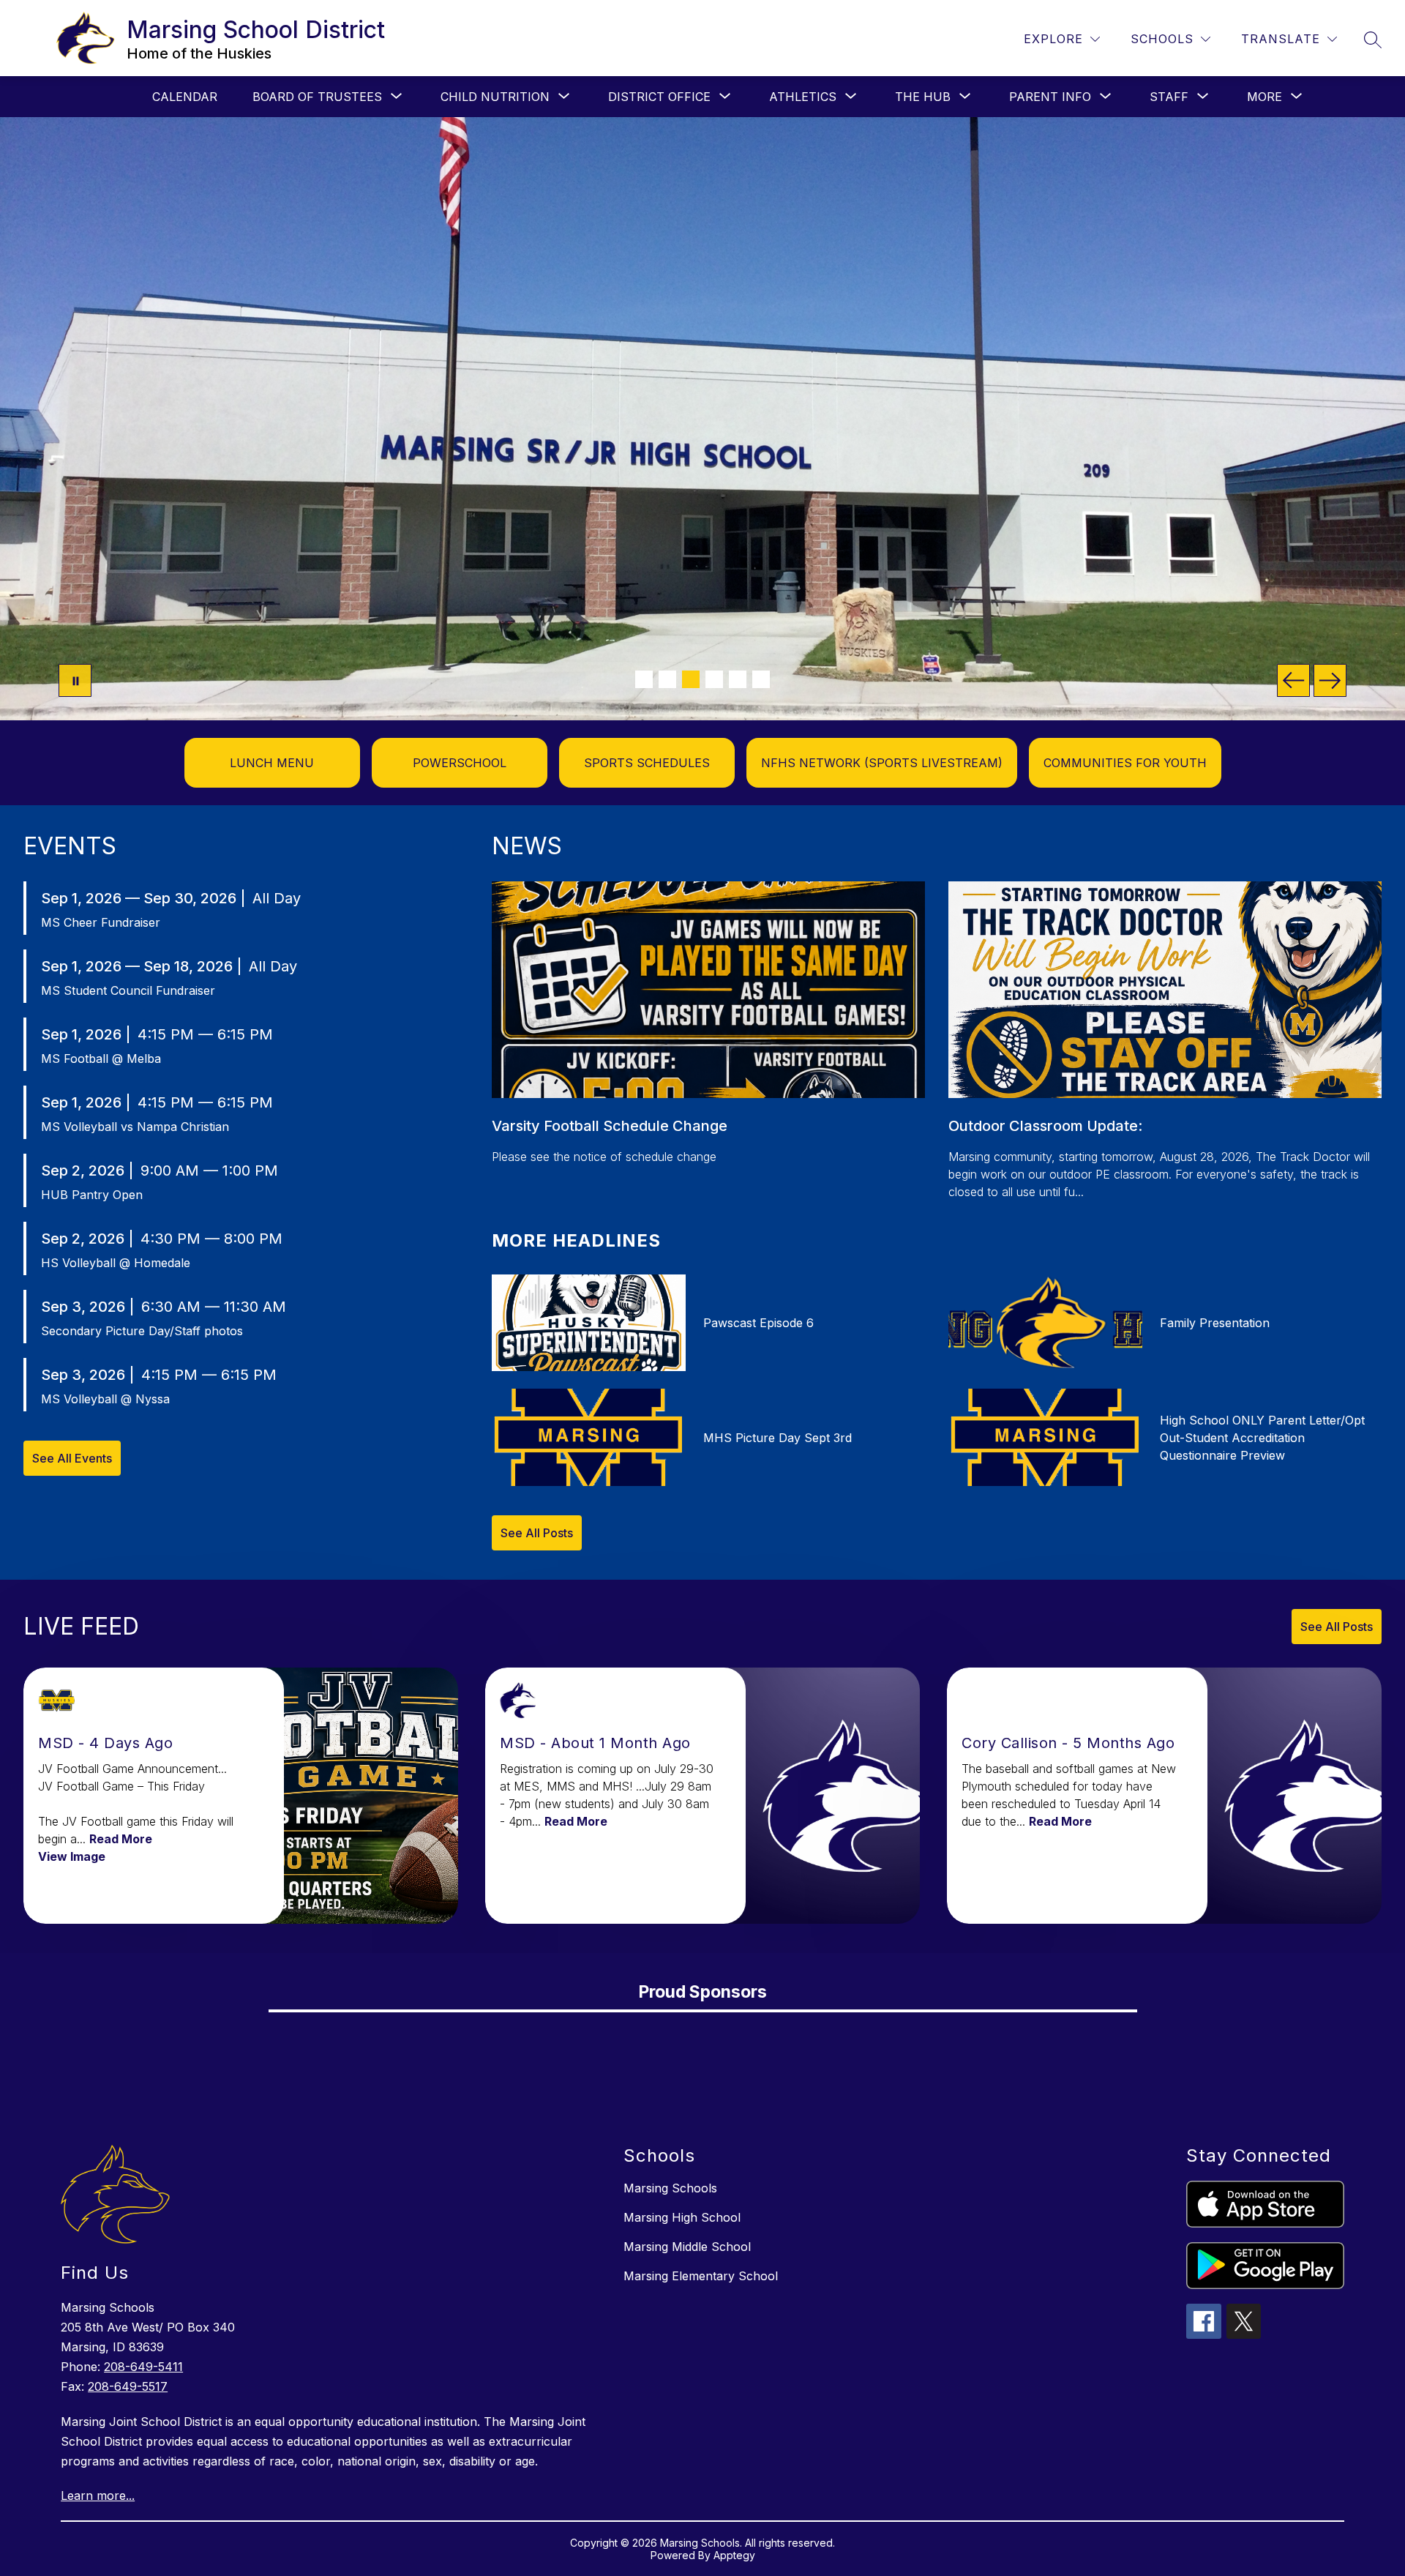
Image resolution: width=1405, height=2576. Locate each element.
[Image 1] (644, 679)
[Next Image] (1330, 680)
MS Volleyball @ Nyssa (105, 1399)
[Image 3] (691, 679)
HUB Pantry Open (92, 1195)
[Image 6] (761, 679)
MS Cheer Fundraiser (101, 922)
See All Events (72, 1458)
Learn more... (98, 2495)
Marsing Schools (670, 2188)
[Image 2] (667, 679)
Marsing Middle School (687, 2247)
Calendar (185, 97)
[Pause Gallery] (75, 680)
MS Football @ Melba (101, 1059)
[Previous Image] (1293, 680)
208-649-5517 (128, 2386)
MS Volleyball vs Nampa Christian (135, 1127)
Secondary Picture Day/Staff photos (142, 1331)
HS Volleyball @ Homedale (116, 1263)
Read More (121, 1839)
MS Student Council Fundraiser (128, 990)
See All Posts (537, 1533)
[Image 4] (714, 679)
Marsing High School (682, 2217)
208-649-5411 (143, 2367)
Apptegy (734, 2555)
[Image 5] (738, 679)
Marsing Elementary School (701, 2276)
